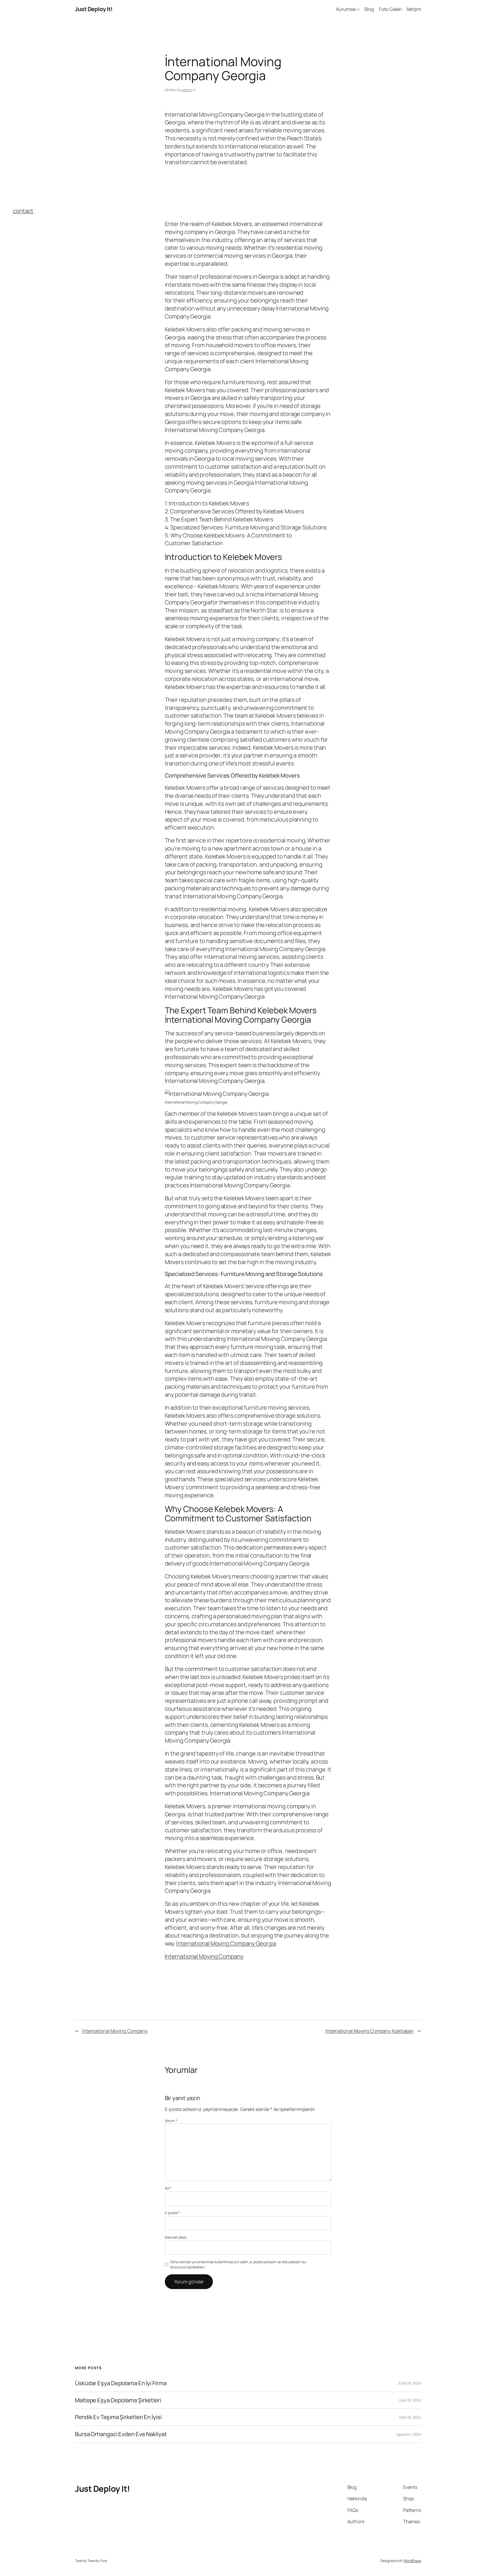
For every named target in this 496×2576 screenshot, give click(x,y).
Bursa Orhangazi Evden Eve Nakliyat (121, 2434)
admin (187, 90)
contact (23, 211)
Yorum (171, 2121)
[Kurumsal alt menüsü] (358, 9)
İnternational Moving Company (204, 1956)
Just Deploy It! (94, 9)
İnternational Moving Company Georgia (226, 1943)
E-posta (172, 2213)
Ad (168, 2188)
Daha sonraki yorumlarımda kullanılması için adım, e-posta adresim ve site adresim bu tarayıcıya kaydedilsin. (238, 2264)
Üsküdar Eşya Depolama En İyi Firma (121, 2383)
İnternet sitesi (176, 2237)
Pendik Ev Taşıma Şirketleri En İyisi (118, 2417)
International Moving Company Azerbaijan (370, 2031)
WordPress (412, 2561)
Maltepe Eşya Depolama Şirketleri (118, 2400)
